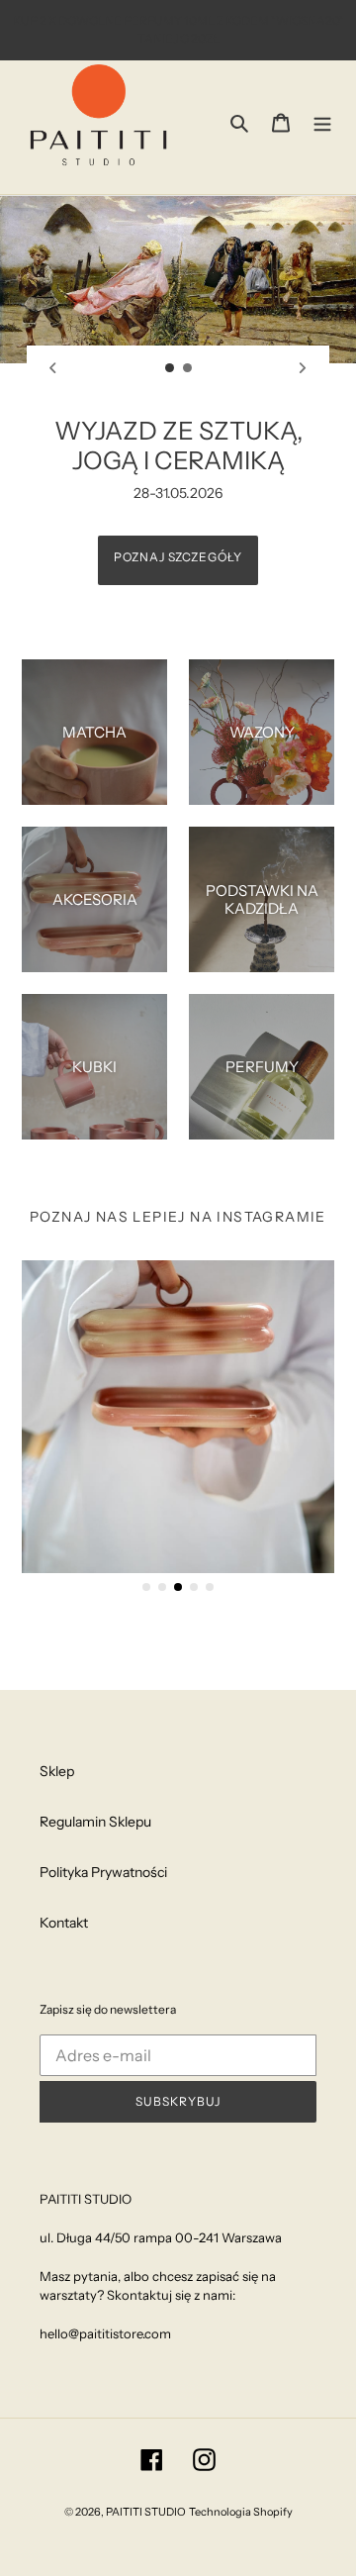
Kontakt (64, 1923)
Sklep (57, 1771)
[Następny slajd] (303, 367)
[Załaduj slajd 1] (170, 368)
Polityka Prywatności (103, 1872)
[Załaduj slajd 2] (188, 368)
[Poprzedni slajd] (53, 367)
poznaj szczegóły (178, 557)
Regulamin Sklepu (95, 1822)
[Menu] (322, 121)
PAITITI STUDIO (146, 2512)
